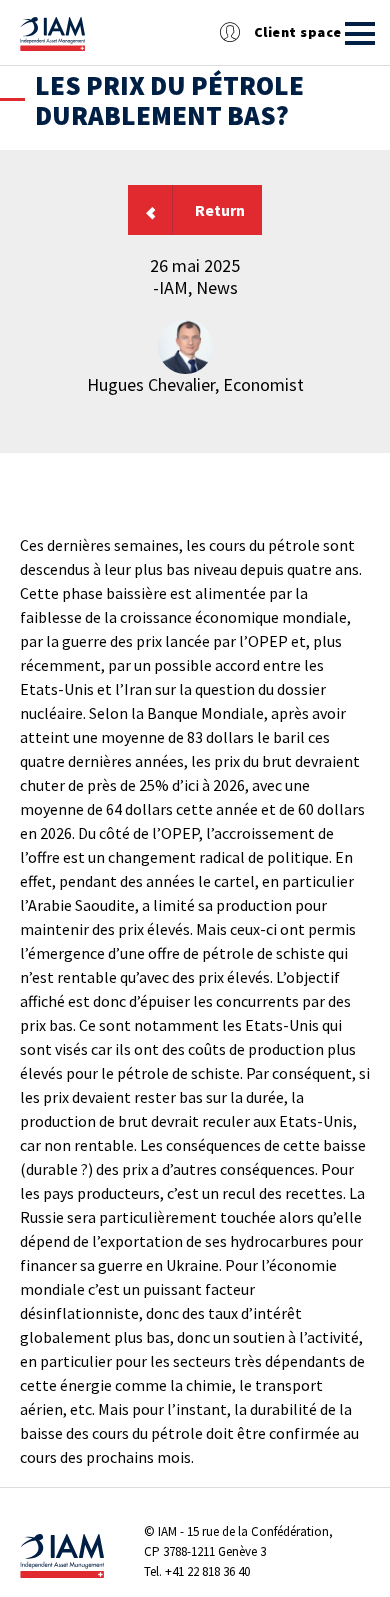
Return (220, 210)
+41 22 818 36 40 (207, 1571)
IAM (167, 1531)
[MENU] (360, 33)
